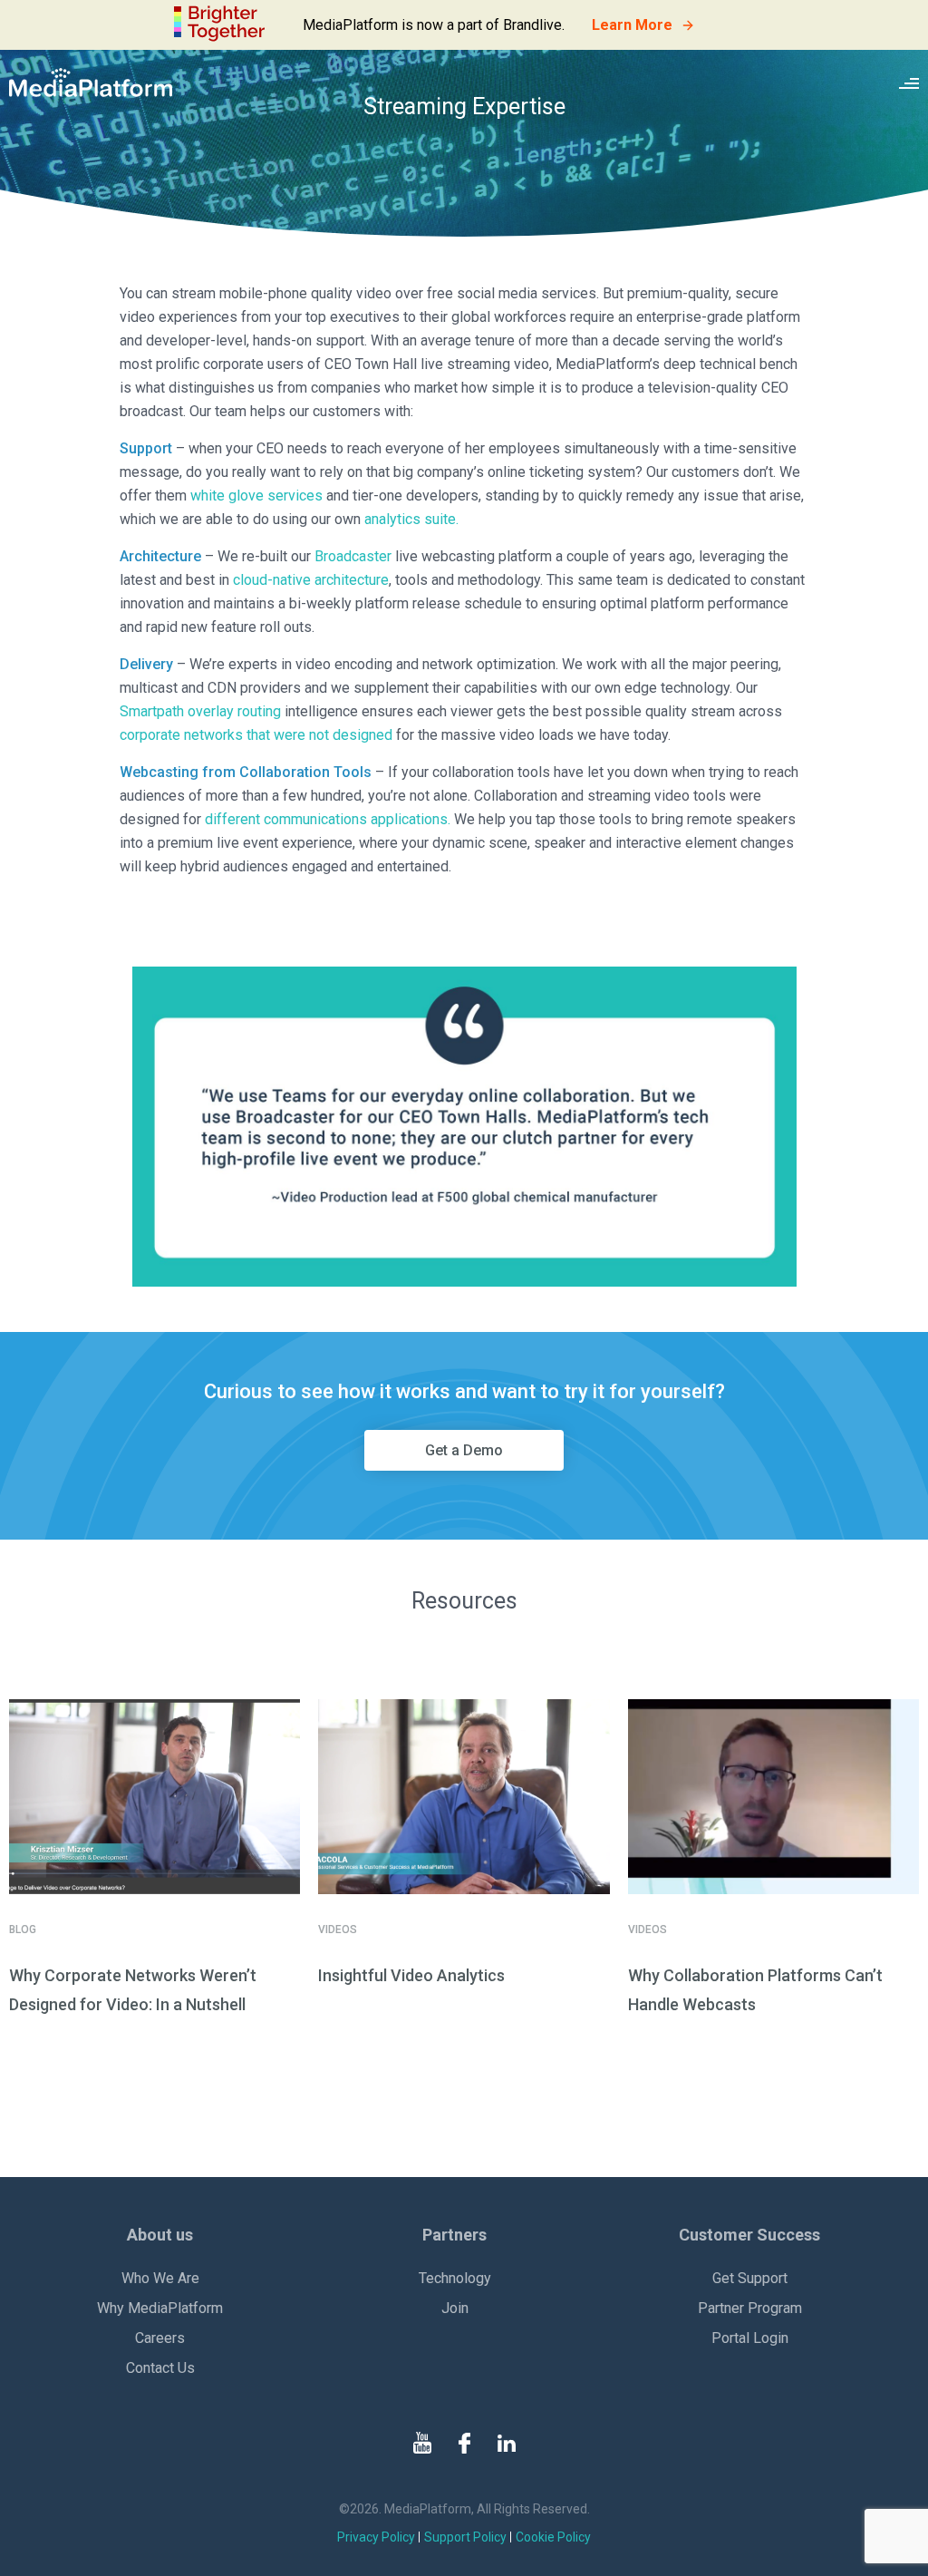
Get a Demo (464, 1450)
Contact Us (160, 2368)
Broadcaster (353, 556)
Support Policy (465, 2537)
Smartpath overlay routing (200, 711)
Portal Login (750, 2338)
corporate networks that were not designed (256, 735)
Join (455, 2308)
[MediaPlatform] (91, 83)
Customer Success (749, 2235)
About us (160, 2235)
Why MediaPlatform (160, 2308)
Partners (454, 2235)
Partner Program (750, 2308)
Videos (338, 1930)
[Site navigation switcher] (909, 83)
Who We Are (160, 2278)
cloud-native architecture (311, 580)
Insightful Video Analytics (411, 1975)
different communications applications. (328, 819)
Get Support (750, 2278)
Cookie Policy (553, 2537)
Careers (160, 2338)
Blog (23, 1930)
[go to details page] (155, 1797)
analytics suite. (411, 519)
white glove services (256, 496)
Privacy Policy (376, 2537)
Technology (455, 2278)
